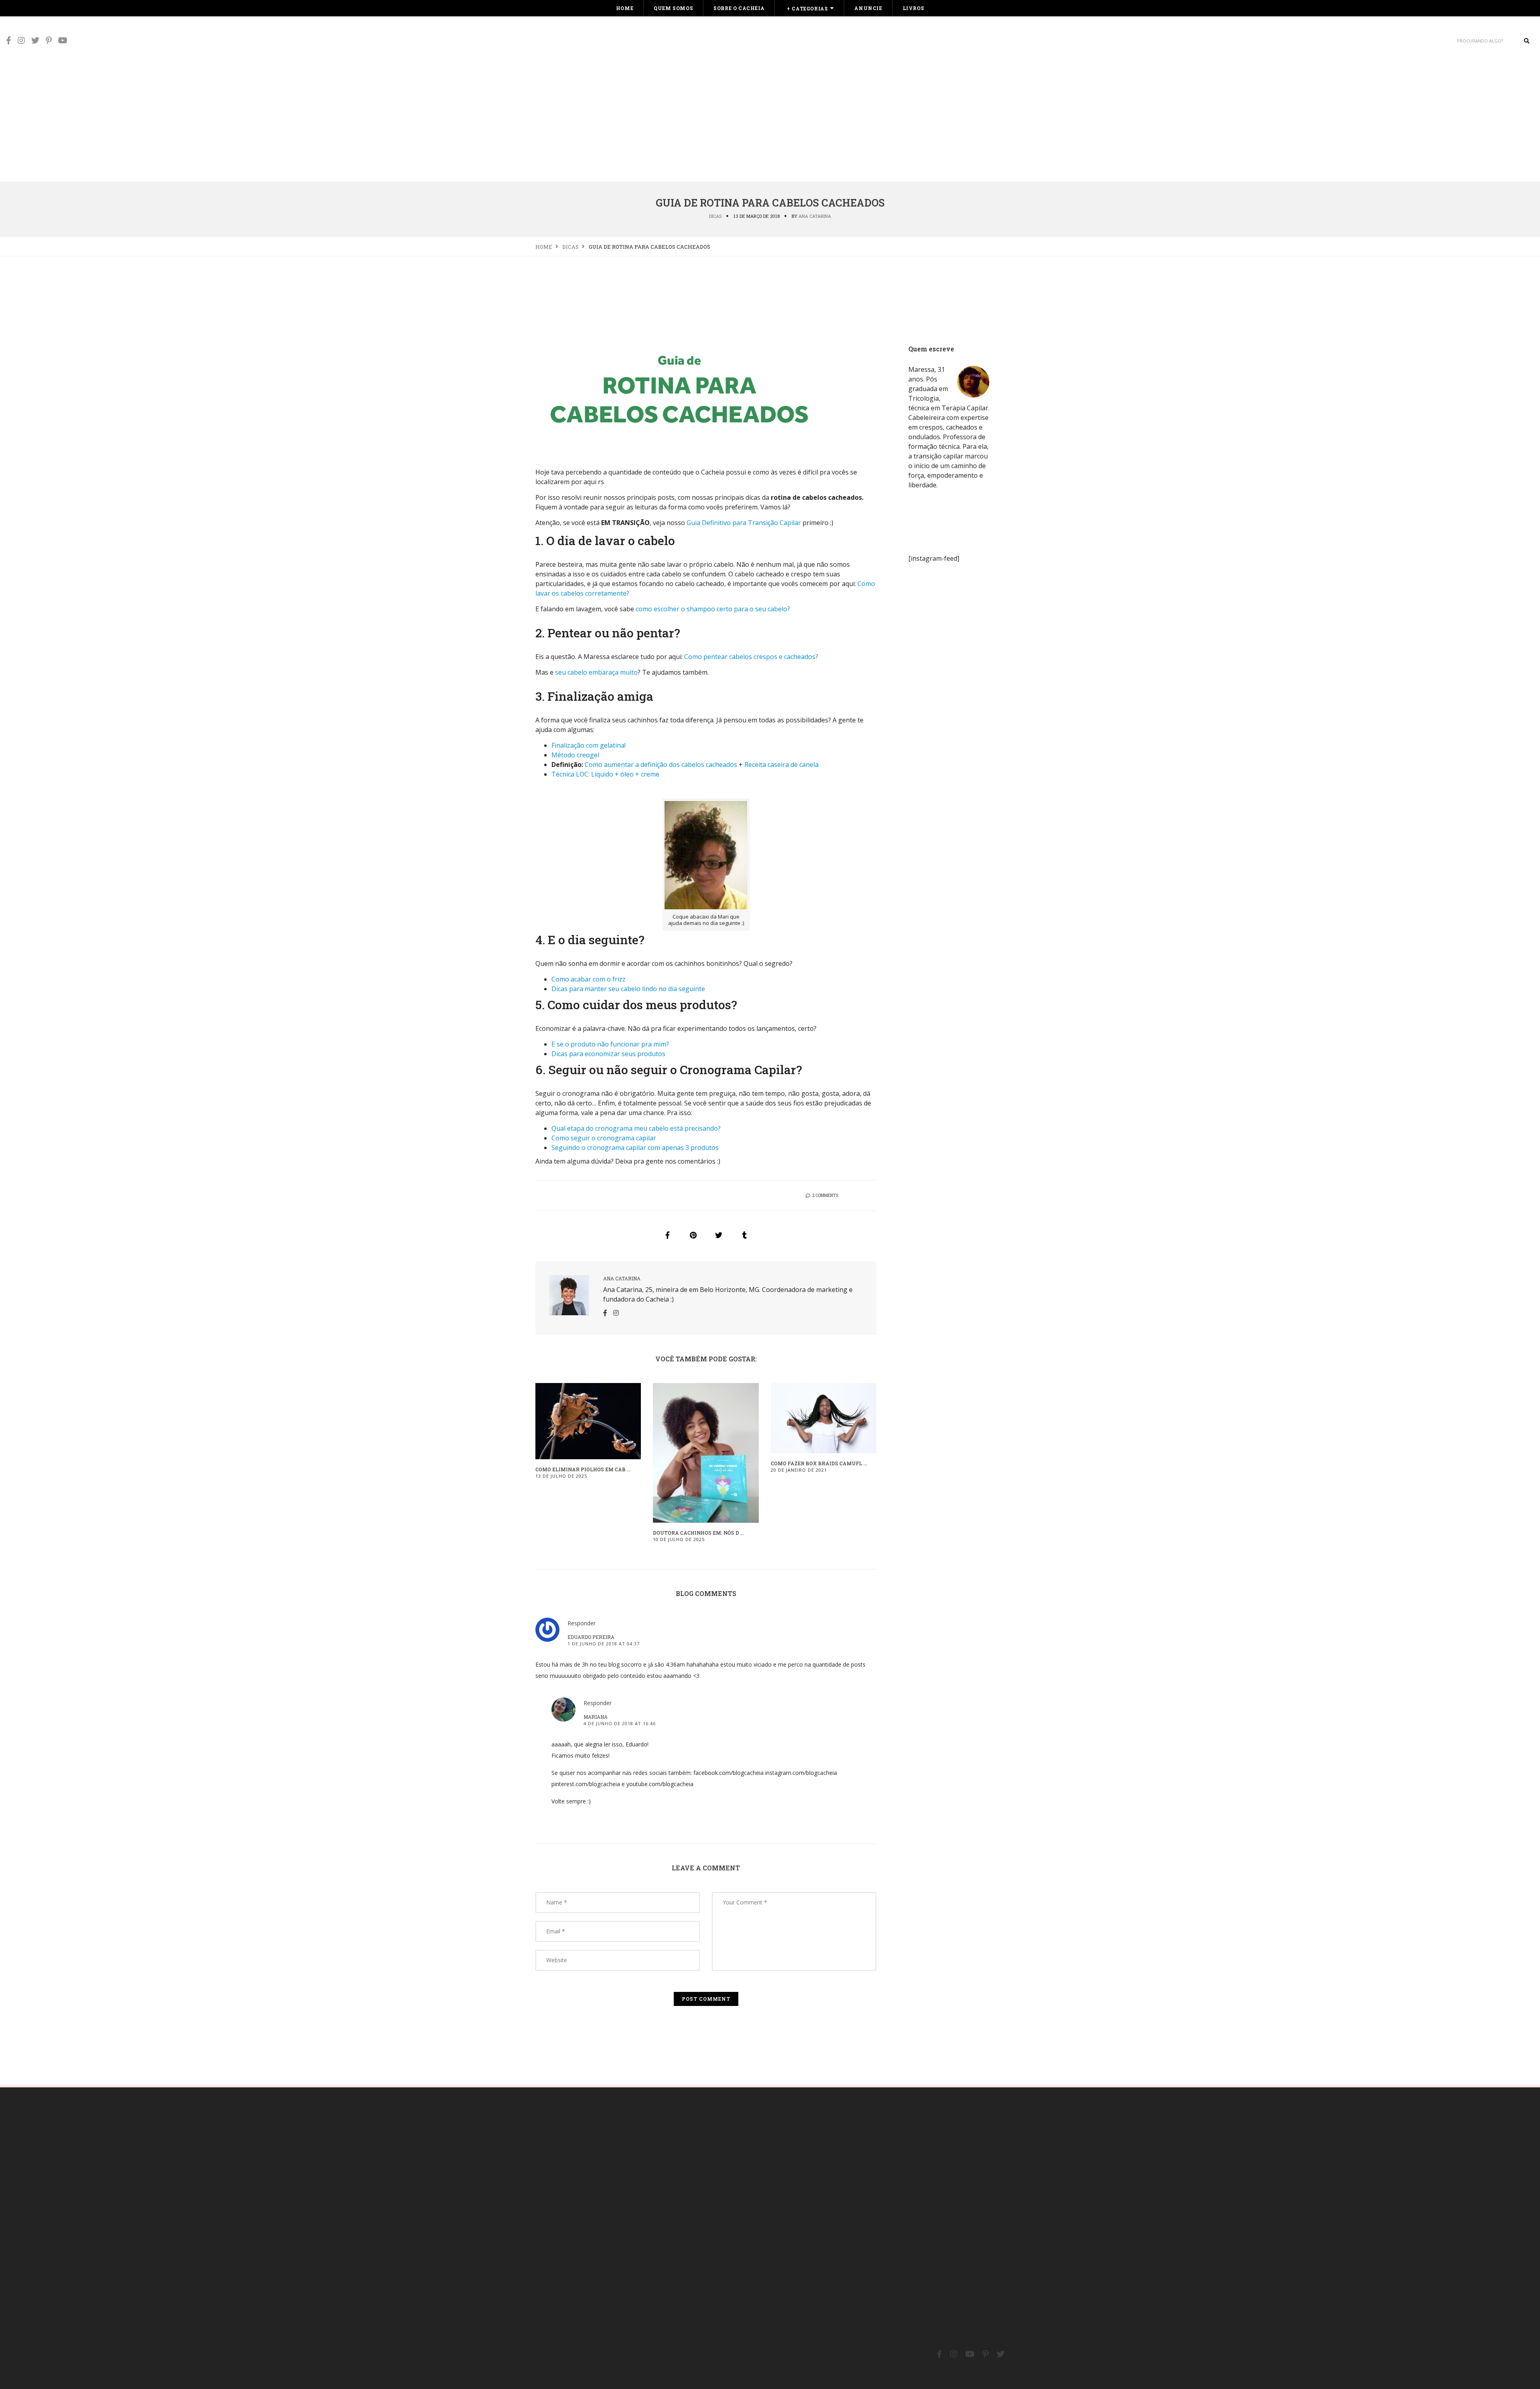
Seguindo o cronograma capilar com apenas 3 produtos (635, 1148)
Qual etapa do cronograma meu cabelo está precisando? (636, 1128)
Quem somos (673, 8)
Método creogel (575, 755)
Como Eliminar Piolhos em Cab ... (583, 1469)
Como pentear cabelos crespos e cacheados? (751, 657)
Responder (582, 1623)
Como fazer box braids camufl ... (819, 1463)
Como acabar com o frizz (589, 979)
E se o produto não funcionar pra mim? (610, 1044)
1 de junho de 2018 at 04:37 (604, 1644)
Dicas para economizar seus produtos (608, 1054)
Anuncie (868, 8)
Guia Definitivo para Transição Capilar (744, 523)
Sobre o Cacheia (739, 8)
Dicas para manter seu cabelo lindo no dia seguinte (628, 989)
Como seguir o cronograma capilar (604, 1138)
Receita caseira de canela (781, 765)
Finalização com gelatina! (589, 745)
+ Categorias (807, 8)
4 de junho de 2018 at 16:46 (620, 1723)
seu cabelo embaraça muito (596, 672)
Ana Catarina (815, 216)
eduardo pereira (591, 1637)
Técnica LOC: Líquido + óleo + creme (605, 774)
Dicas (715, 216)
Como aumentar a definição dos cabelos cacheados (661, 765)
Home (625, 8)
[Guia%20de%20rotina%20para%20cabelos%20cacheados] (667, 1235)
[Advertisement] (770, 121)
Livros (914, 8)
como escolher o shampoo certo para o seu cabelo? (713, 609)
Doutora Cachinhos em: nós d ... (698, 1533)
